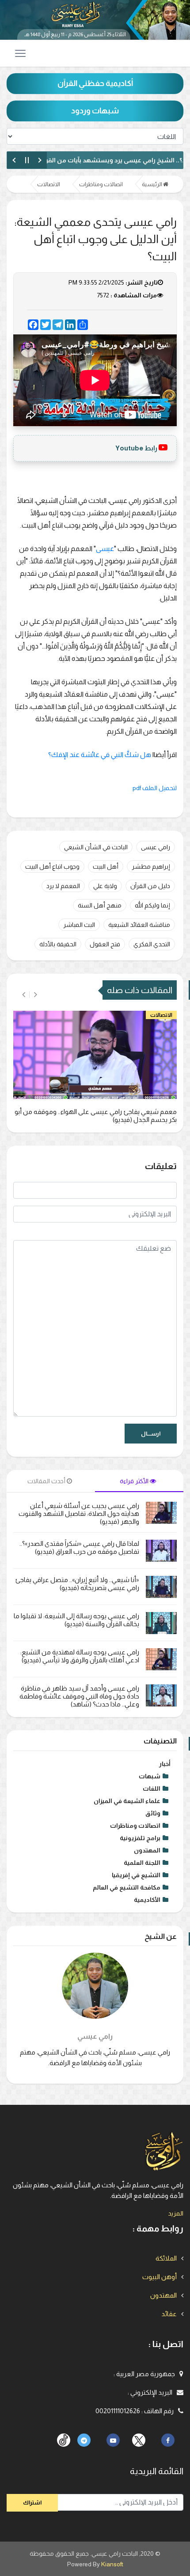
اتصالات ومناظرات (101, 184)
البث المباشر (79, 925)
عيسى (105, 549)
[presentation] (36, 995)
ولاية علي (105, 886)
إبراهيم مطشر (151, 866)
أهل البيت (106, 866)
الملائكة (166, 2258)
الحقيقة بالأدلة (58, 944)
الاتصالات (49, 184)
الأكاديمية (147, 1900)
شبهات (150, 1776)
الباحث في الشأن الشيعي (96, 847)
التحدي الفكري (152, 944)
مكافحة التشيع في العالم (127, 1887)
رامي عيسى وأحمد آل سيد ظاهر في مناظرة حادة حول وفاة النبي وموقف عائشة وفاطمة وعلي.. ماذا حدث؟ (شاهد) (79, 1696)
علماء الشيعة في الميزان (127, 1801)
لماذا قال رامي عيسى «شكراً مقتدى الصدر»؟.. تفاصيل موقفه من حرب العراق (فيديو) (79, 1547)
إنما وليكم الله (152, 905)
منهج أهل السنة (100, 905)
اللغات (152, 1789)
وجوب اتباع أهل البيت (52, 866)
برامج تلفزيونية (140, 1838)
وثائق (153, 1813)
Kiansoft (112, 2564)
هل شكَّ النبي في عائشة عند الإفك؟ (100, 755)
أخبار (165, 1764)
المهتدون (147, 1850)
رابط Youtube (136, 448)
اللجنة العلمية (142, 1863)
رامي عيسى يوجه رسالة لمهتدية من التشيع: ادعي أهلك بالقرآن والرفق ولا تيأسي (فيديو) (80, 1656)
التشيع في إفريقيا (136, 1875)
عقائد (169, 2314)
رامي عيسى (156, 847)
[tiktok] (139, 2440)
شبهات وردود (95, 111)
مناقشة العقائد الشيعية (139, 925)
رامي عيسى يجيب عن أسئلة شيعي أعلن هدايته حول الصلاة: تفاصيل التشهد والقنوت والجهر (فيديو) (79, 1513)
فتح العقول (105, 944)
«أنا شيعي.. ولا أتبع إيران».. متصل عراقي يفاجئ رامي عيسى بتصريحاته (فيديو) (77, 1584)
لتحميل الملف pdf (155, 788)
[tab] (139, 1481)
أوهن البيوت (160, 2277)
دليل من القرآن (150, 886)
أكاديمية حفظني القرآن (95, 83)
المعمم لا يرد (63, 886)
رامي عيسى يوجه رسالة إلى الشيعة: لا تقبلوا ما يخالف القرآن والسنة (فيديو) (76, 1620)
